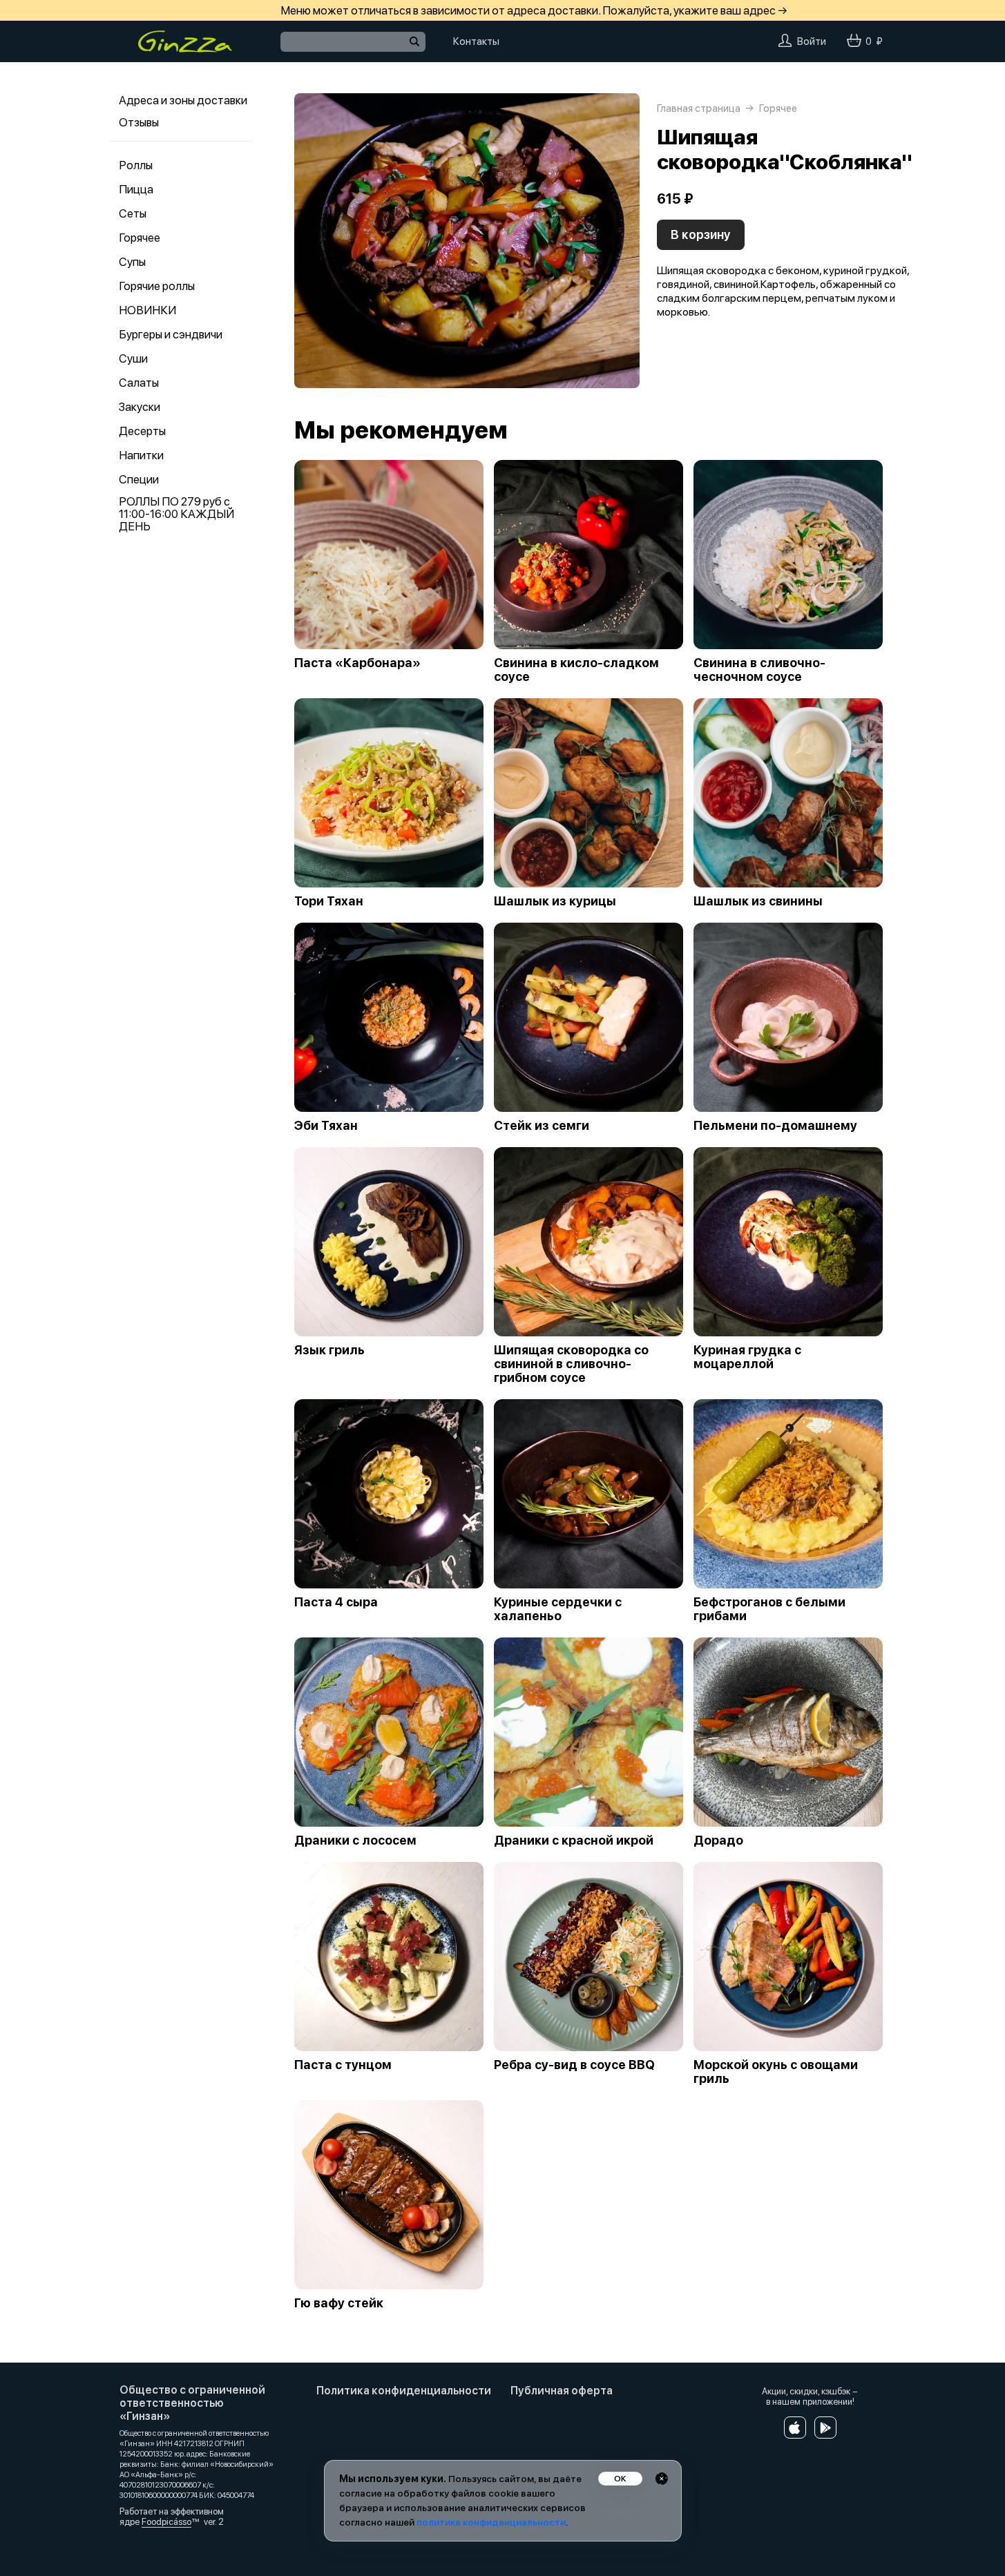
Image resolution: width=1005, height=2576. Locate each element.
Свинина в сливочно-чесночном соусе (759, 670)
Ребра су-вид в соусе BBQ (574, 2065)
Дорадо (718, 1840)
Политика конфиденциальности (404, 2391)
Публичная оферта (562, 2391)
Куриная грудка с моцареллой (747, 1357)
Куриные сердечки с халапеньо (558, 1609)
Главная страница (699, 108)
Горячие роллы (157, 286)
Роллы (136, 165)
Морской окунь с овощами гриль (776, 2072)
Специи (139, 479)
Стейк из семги (542, 1126)
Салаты (139, 383)
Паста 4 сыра (336, 1602)
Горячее (140, 238)
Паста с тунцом (343, 2065)
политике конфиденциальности (491, 2522)
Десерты (142, 431)
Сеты (133, 213)
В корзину (701, 234)
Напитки (141, 455)
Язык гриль (329, 1350)
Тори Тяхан (329, 901)
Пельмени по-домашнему (775, 1126)
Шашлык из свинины (758, 901)
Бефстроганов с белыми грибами (769, 1609)
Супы (132, 262)
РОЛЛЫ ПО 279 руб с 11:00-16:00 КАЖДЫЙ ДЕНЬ (176, 514)
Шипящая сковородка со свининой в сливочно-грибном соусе (571, 1364)
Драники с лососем (355, 1840)
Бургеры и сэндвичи (171, 334)
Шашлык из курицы (555, 901)
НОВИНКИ (147, 310)
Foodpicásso (166, 2522)
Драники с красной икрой (574, 1840)
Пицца (136, 189)
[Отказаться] (662, 2479)
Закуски (140, 407)
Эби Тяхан (326, 1126)
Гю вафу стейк (339, 2303)
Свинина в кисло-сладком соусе (576, 670)
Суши (133, 358)
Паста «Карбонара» (357, 663)
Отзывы (139, 122)
